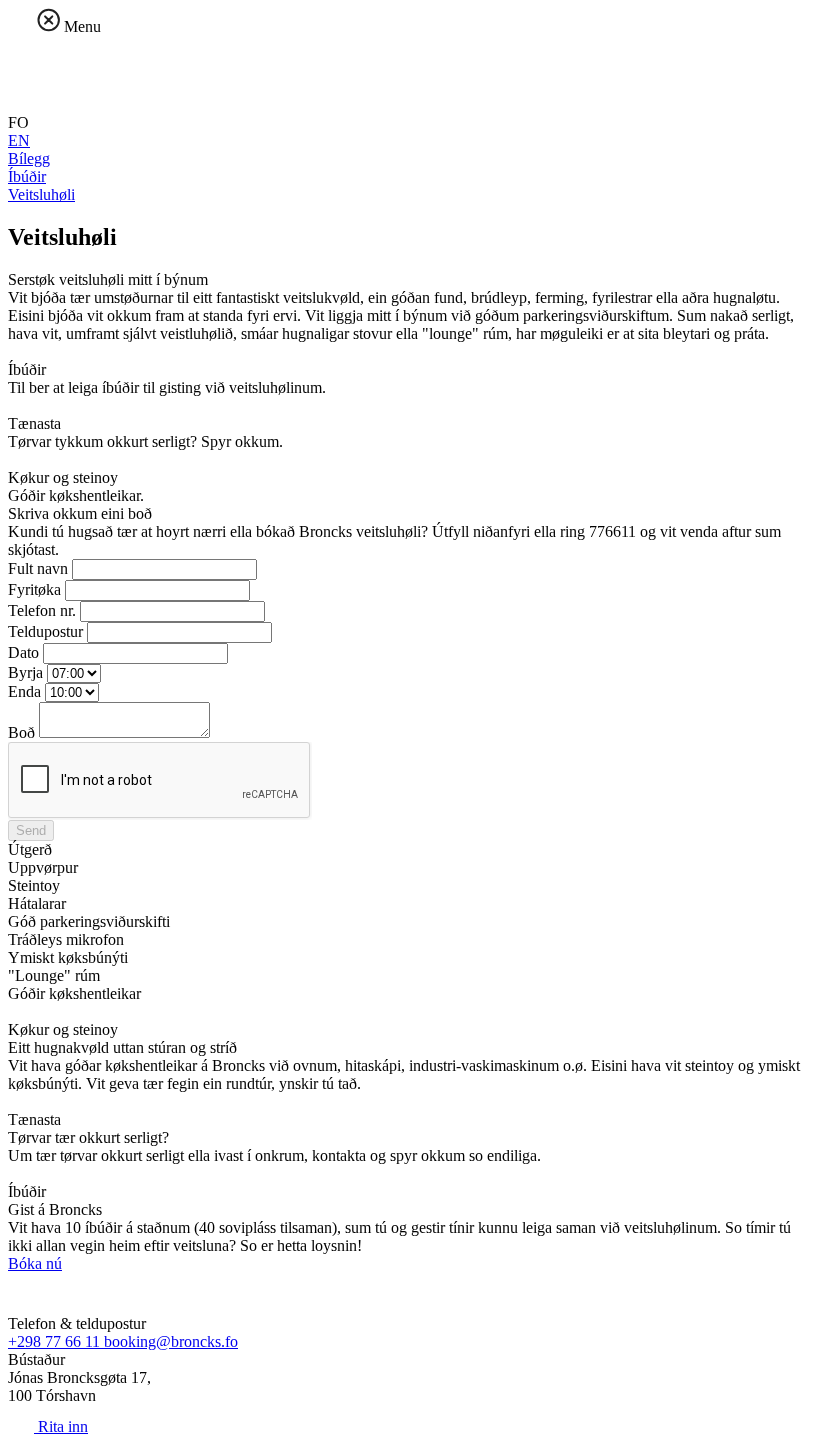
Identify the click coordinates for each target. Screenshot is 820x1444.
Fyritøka (34, 589)
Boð (21, 732)
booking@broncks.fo (171, 1341)
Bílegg (29, 158)
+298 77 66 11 (56, 1341)
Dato (23, 652)
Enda (24, 691)
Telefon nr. (42, 610)
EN (19, 140)
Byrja (25, 672)
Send (31, 830)
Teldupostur (45, 631)
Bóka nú (35, 1263)
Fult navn (38, 568)
